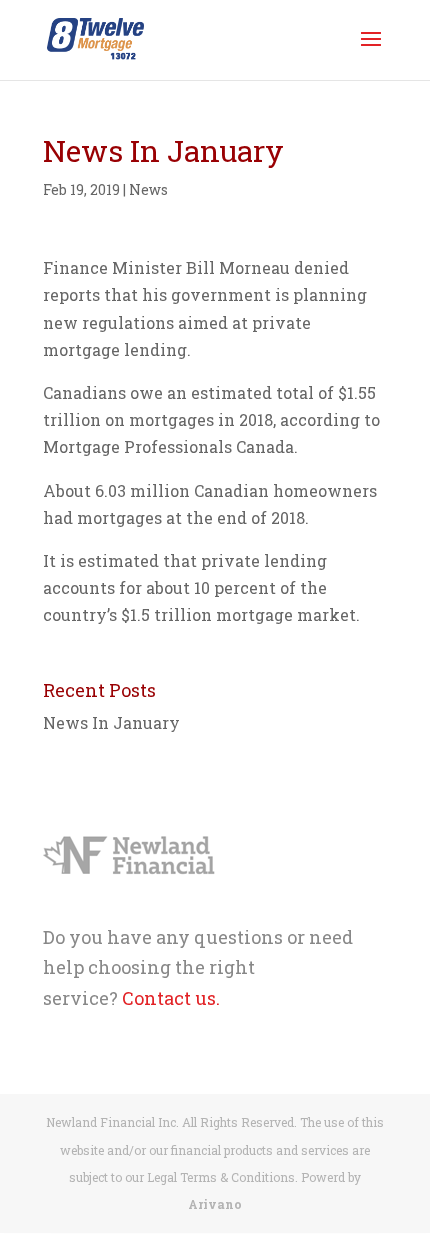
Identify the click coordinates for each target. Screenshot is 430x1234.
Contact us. (171, 998)
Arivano (215, 1204)
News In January (111, 722)
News (148, 189)
